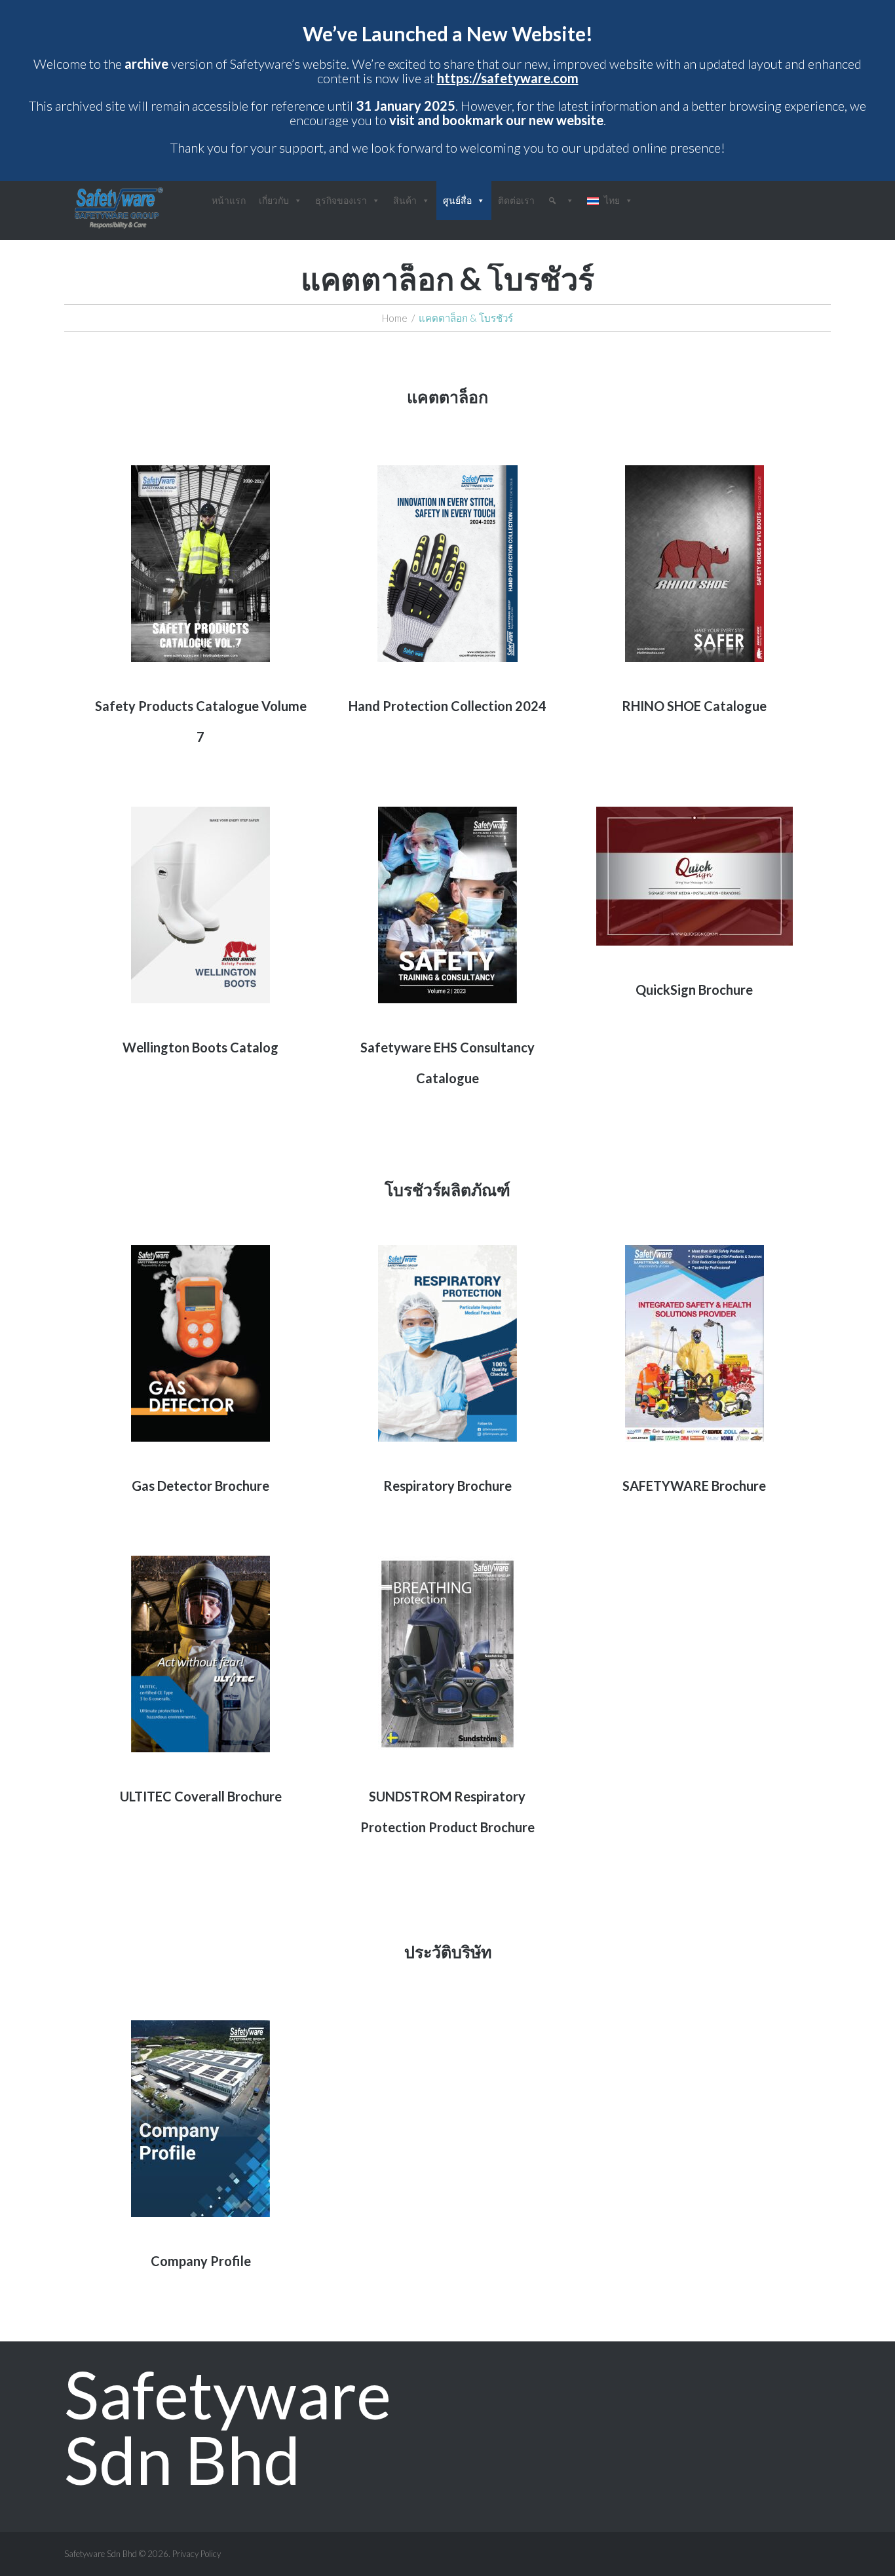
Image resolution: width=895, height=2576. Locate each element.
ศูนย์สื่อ (457, 200)
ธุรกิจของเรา (341, 200)
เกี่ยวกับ (274, 200)
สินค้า (405, 200)
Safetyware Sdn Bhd (228, 2427)
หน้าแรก (229, 200)
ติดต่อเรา (516, 200)
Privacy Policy (197, 2554)
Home (395, 318)
